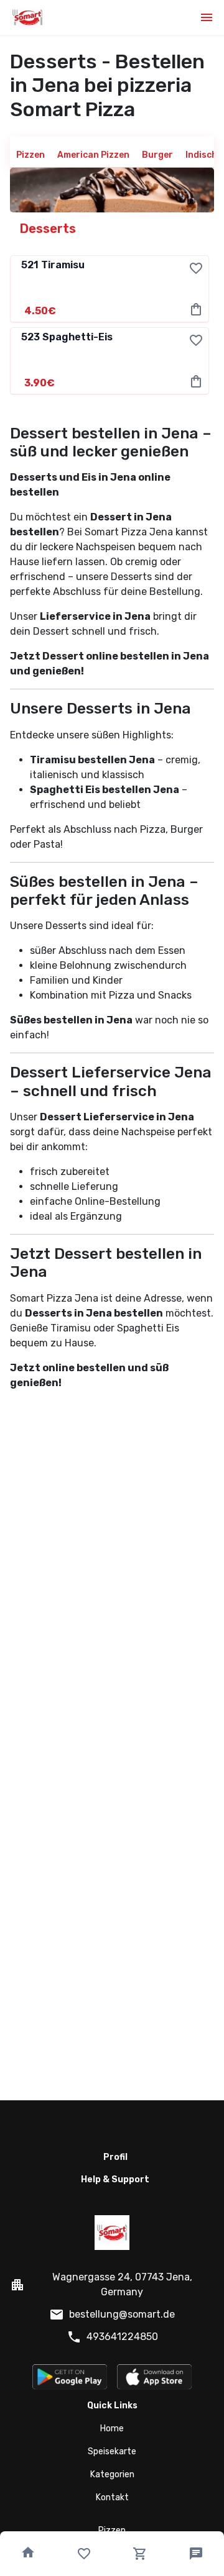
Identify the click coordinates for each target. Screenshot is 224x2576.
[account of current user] (207, 17)
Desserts (48, 229)
